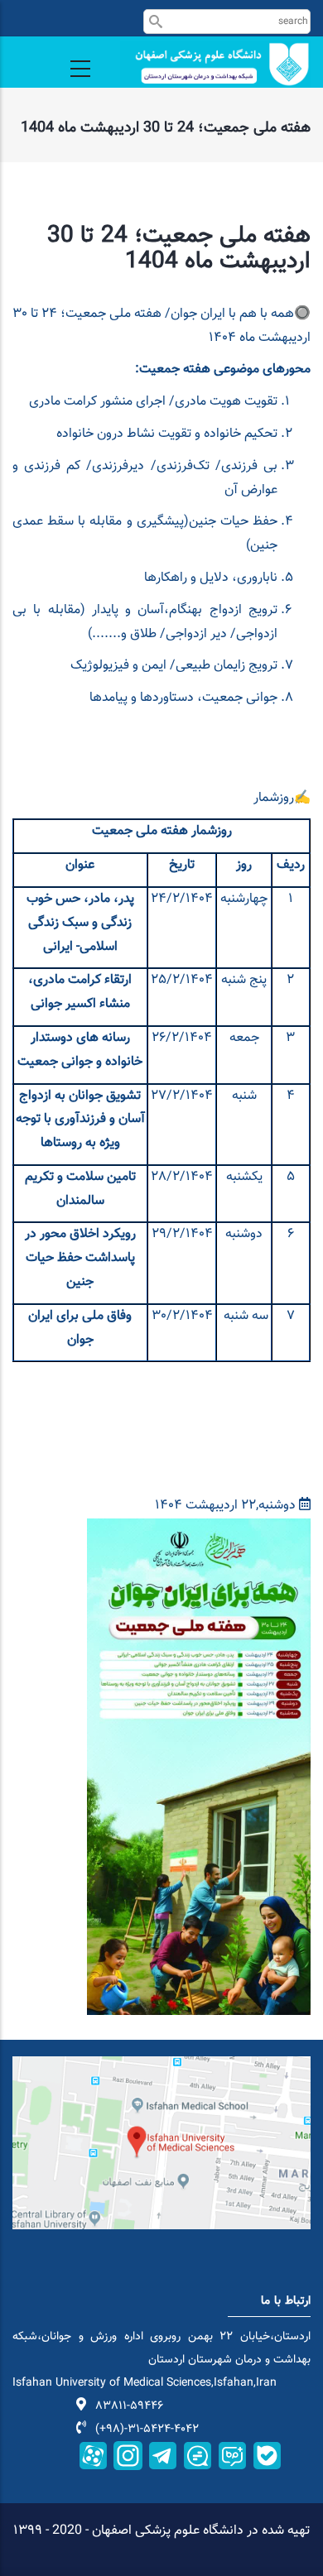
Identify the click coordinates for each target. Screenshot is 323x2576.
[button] (199, 1530)
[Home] (215, 64)
